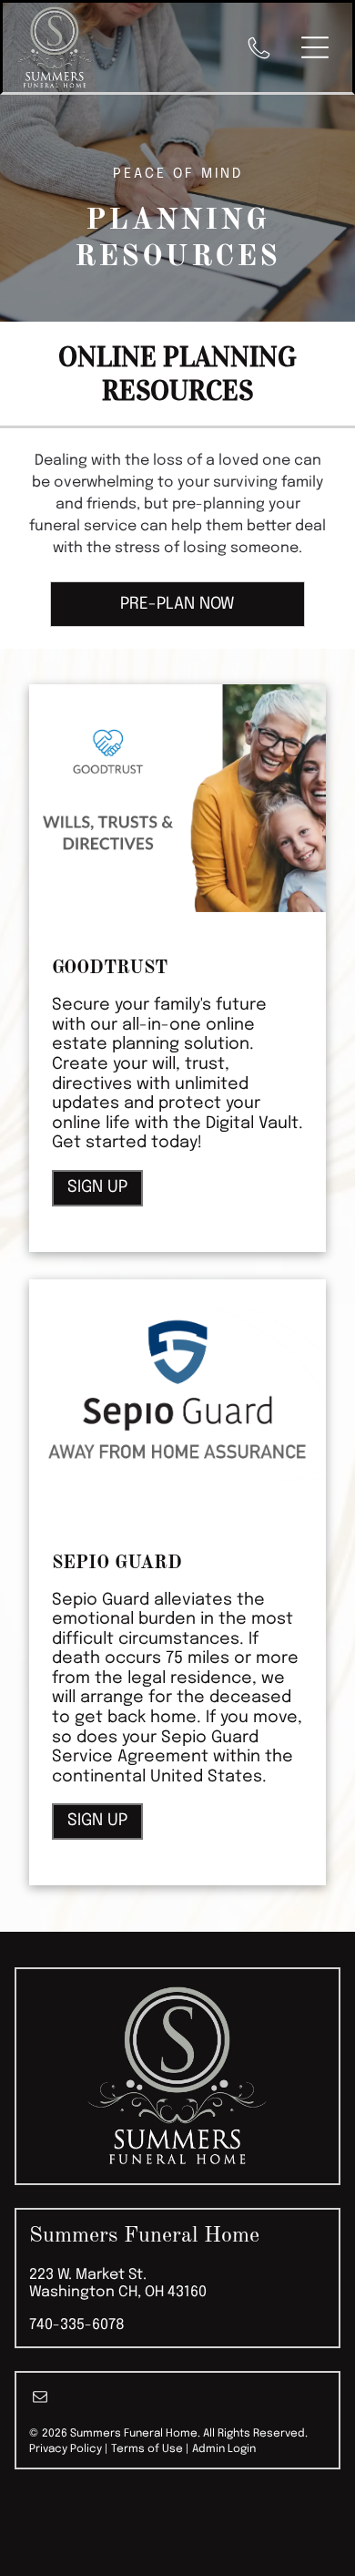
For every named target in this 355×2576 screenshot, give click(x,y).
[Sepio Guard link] (178, 1393)
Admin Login (224, 2449)
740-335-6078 (77, 2325)
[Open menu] (315, 47)
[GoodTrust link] (178, 798)
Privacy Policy (66, 2449)
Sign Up (97, 1187)
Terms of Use (147, 2449)
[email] (40, 2399)
